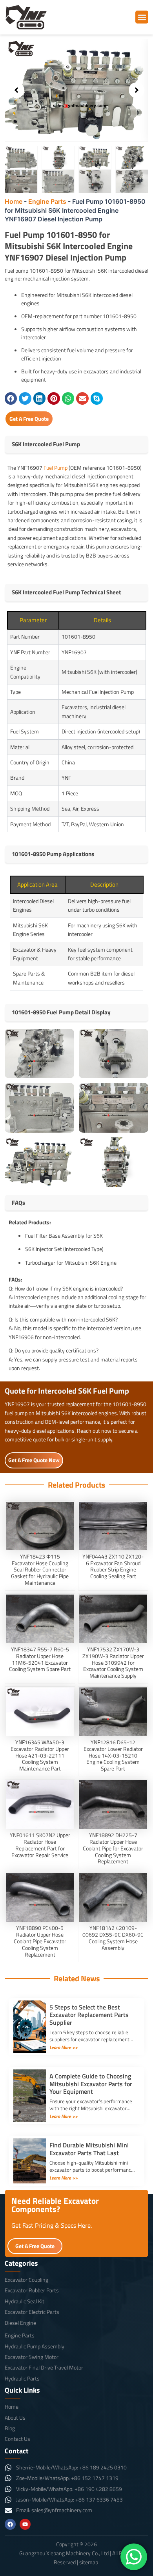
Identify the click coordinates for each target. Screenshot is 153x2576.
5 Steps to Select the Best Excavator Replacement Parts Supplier (89, 2015)
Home (14, 201)
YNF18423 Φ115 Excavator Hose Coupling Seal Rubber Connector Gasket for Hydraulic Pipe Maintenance (40, 1569)
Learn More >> (64, 2047)
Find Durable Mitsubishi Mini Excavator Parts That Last (89, 2149)
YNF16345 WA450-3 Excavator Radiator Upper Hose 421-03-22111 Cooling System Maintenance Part (40, 1755)
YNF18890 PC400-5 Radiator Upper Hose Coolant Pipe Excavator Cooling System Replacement (40, 1941)
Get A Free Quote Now (34, 1460)
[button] (142, 17)
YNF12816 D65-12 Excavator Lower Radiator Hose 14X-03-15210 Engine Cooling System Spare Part (113, 1755)
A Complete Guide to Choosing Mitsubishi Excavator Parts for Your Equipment (91, 2084)
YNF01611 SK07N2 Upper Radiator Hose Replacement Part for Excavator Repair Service (40, 1845)
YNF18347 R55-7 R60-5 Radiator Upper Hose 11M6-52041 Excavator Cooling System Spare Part (40, 1659)
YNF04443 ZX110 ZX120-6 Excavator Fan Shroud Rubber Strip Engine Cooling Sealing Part (113, 1566)
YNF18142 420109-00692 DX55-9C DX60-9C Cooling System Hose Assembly (113, 1938)
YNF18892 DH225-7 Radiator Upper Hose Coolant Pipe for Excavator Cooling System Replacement (113, 1848)
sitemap (89, 2562)
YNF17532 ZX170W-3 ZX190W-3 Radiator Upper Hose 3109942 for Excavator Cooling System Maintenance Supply (113, 1662)
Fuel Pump (56, 468)
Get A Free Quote (29, 419)
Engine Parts (47, 201)
